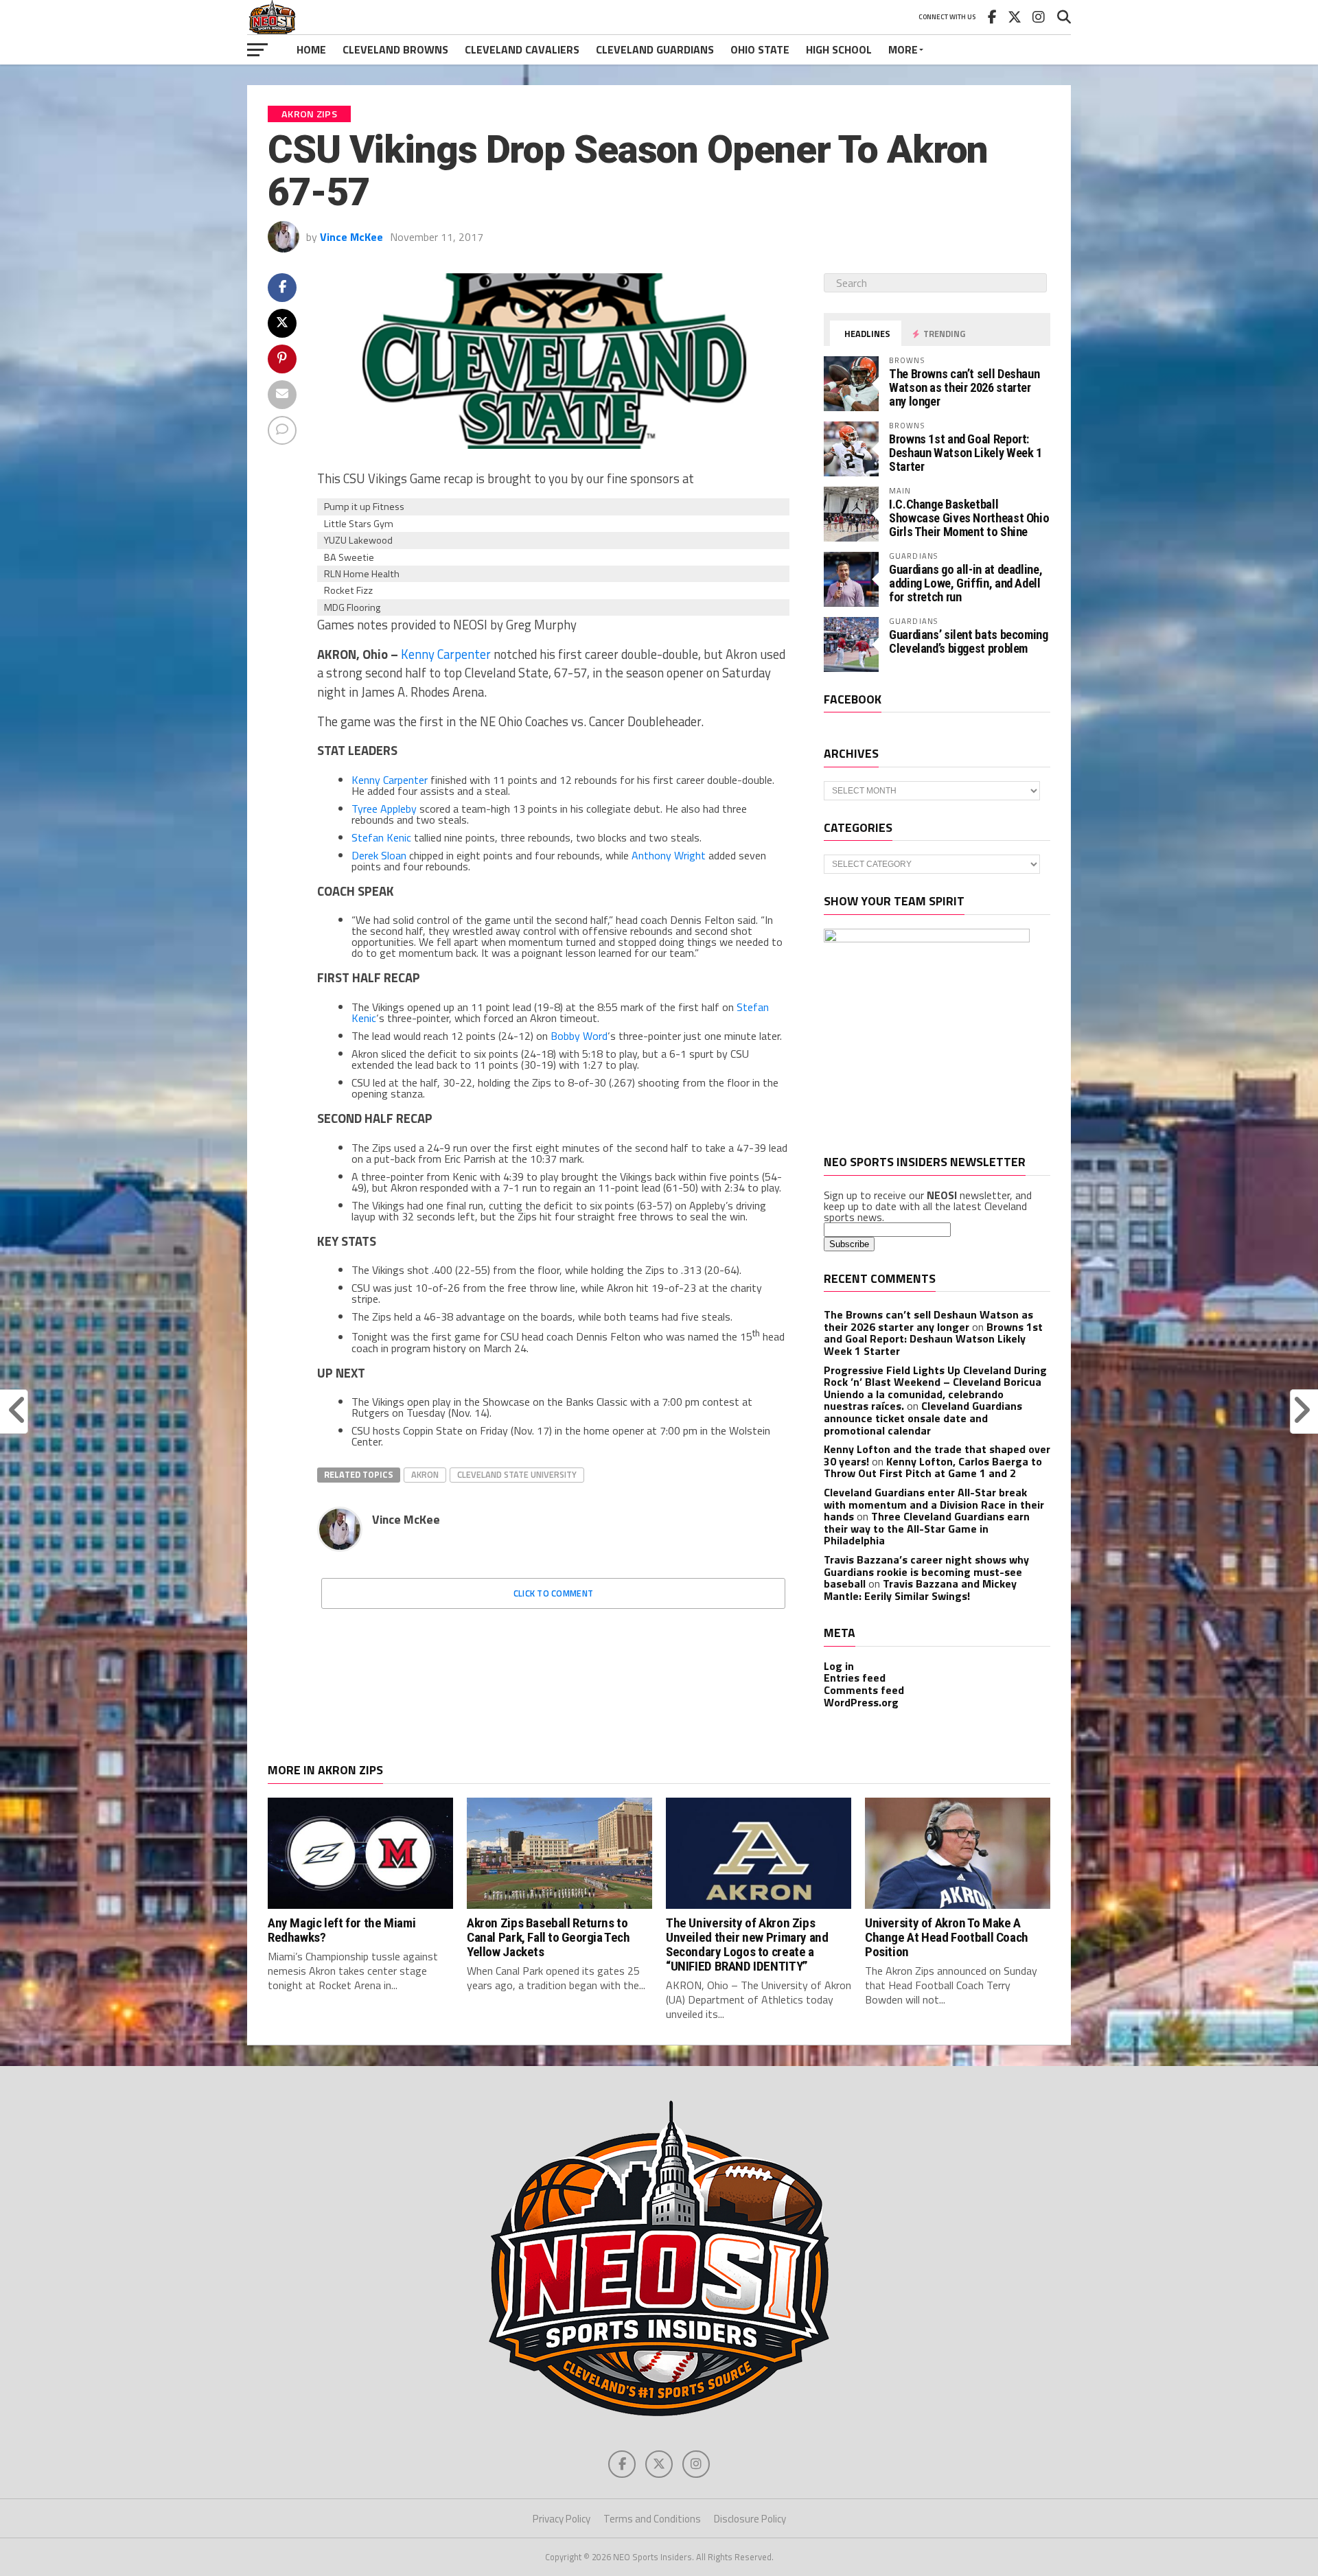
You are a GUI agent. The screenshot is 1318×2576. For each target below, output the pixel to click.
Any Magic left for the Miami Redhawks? (342, 1930)
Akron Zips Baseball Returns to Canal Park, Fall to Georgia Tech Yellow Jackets (548, 1937)
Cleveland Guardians (655, 49)
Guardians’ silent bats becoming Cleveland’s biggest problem (969, 641)
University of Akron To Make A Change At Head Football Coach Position (947, 1937)
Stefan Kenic (381, 837)
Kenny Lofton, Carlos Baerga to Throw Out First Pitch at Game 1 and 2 (933, 1467)
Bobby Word (579, 1036)
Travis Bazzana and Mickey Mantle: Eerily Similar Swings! (920, 1590)
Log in (839, 1666)
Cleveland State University (517, 1474)
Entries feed (855, 1678)
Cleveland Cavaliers (522, 49)
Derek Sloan (379, 855)
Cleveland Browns (395, 49)
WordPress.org (861, 1702)
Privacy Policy (562, 2519)
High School (839, 49)
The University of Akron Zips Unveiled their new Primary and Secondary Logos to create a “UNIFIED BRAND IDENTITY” (747, 1945)
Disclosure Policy (750, 2519)
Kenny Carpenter (446, 654)
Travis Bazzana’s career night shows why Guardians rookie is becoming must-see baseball (926, 1571)
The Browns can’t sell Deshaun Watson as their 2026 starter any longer (964, 387)
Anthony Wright (669, 855)
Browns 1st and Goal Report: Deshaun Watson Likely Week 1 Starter (966, 453)
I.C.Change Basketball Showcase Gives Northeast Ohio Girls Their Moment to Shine (969, 518)
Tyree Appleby (384, 809)
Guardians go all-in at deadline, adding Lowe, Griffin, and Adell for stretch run (966, 583)
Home (311, 49)
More (903, 49)
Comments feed (864, 1690)
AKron (425, 1474)
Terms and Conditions (652, 2519)
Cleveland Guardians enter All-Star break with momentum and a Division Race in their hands (934, 1504)
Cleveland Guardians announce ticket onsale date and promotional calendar (923, 1418)
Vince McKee (351, 237)
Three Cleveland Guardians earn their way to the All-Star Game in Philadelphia (927, 1528)
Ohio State (760, 49)
